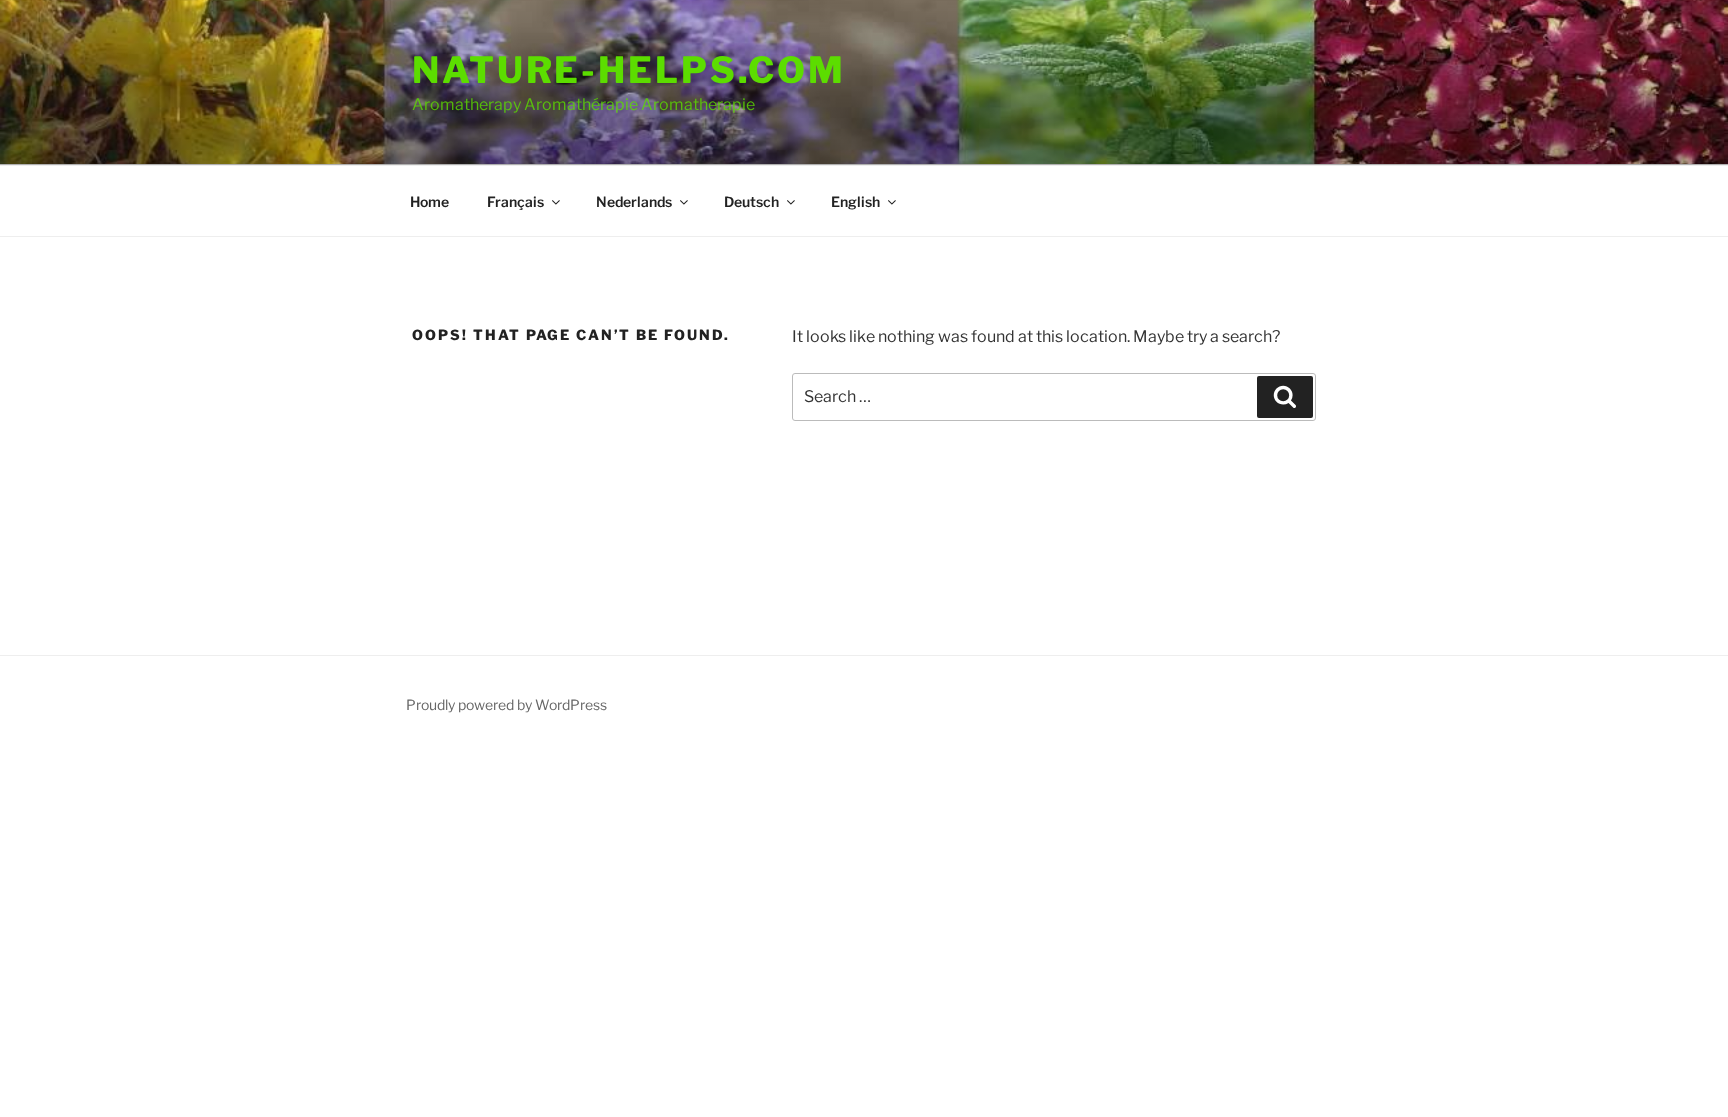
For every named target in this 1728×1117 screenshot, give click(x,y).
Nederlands (634, 201)
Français (515, 201)
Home (429, 201)
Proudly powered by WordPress (506, 704)
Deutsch (751, 201)
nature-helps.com (629, 70)
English (855, 201)
